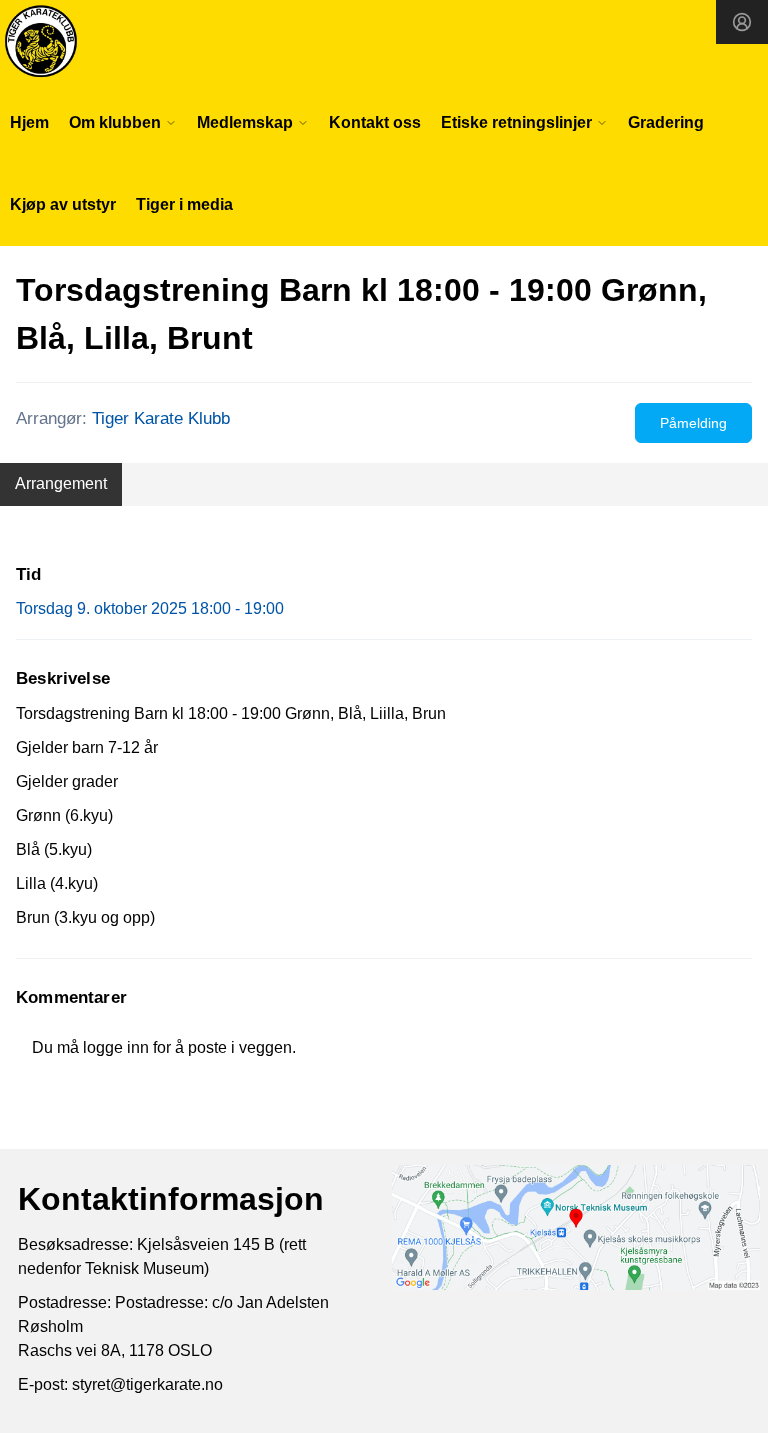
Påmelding (693, 423)
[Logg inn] (742, 22)
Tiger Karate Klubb (161, 418)
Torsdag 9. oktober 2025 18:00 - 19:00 (150, 608)
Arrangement (61, 483)
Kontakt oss (375, 122)
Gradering (666, 122)
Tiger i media (184, 204)
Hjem (29, 122)
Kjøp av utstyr (63, 204)
